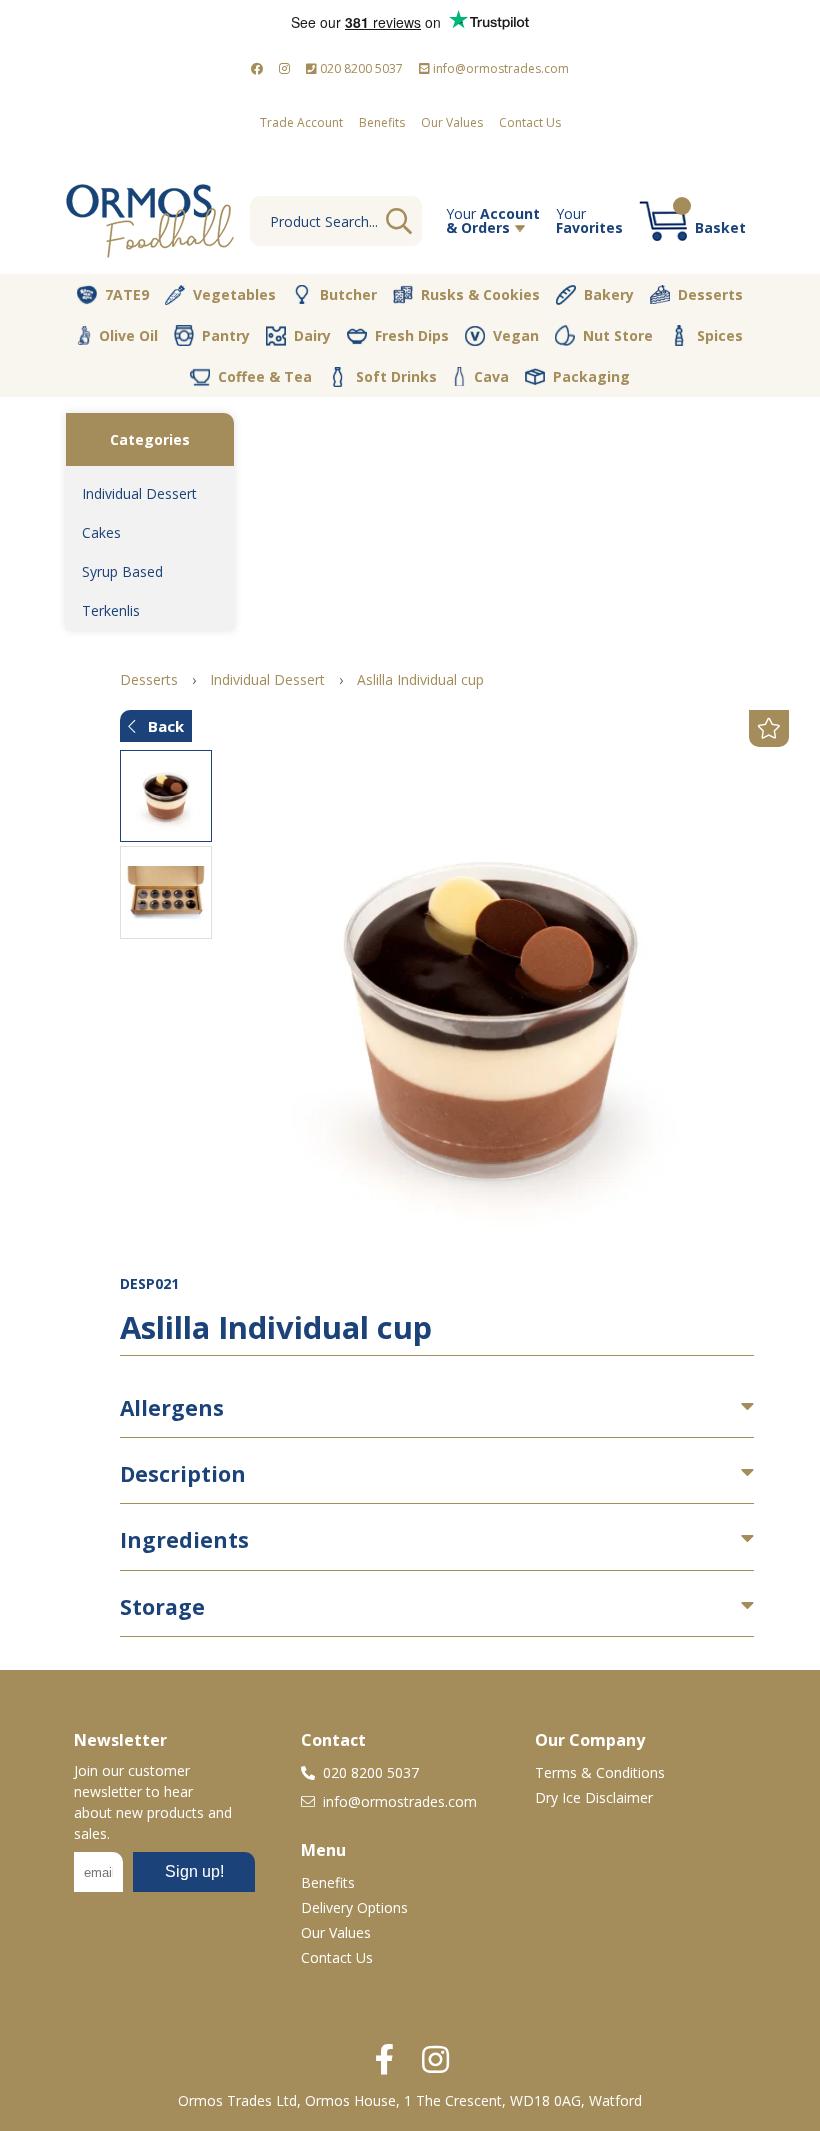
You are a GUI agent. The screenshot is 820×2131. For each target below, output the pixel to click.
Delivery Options (354, 1907)
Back (164, 726)
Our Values (452, 122)
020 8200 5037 (360, 68)
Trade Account (301, 122)
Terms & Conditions (600, 1772)
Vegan (516, 335)
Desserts (710, 294)
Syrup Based (122, 571)
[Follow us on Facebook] (257, 69)
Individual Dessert (139, 493)
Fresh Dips (412, 335)
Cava (491, 376)
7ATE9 (127, 294)
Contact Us (530, 122)
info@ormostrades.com (499, 68)
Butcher (348, 294)
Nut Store (618, 335)
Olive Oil (128, 335)
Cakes (101, 532)
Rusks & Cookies (480, 294)
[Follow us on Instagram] (284, 69)
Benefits (382, 122)
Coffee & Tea (265, 376)
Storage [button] (162, 1607)
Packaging (591, 376)
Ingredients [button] (184, 1540)
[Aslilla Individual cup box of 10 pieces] (491, 1013)
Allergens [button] (172, 1408)
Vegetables (234, 294)
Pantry (226, 335)
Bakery (609, 294)
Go (399, 221)
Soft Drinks (396, 376)
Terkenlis (111, 610)
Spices (720, 335)
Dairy (312, 335)
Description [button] (183, 1474)
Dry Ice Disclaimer (594, 1797)
